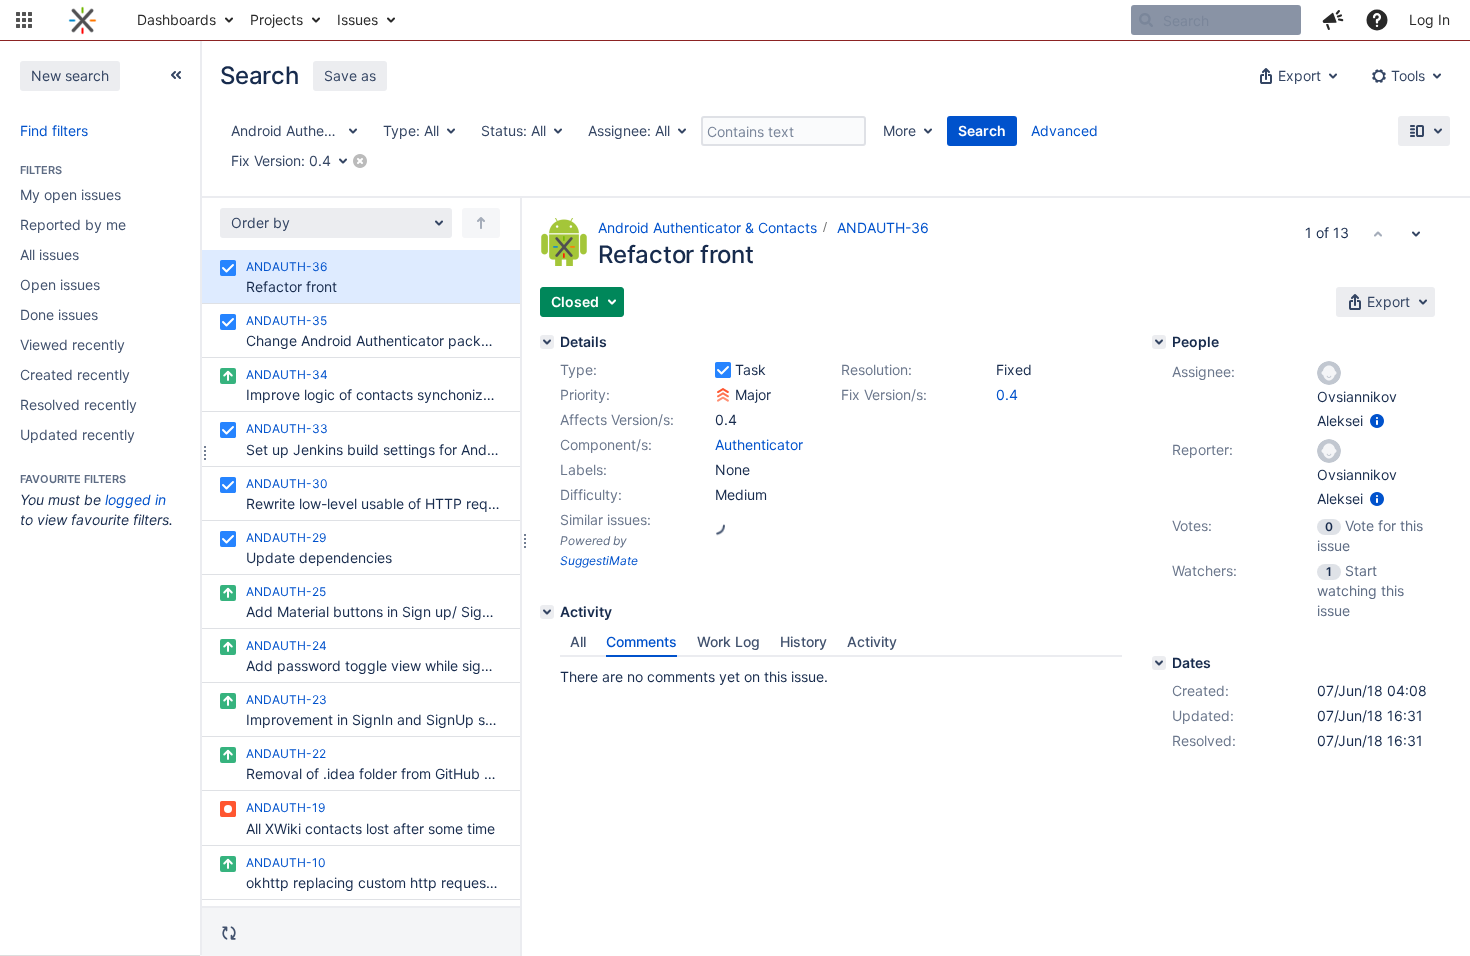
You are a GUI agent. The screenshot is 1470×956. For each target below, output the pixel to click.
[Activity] (547, 612)
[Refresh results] (229, 933)
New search (70, 75)
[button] (24, 20)
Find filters (54, 130)
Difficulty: (591, 494)
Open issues (60, 284)
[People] (1159, 342)
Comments (641, 641)
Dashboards (176, 19)
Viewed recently (72, 344)
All (578, 641)
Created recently (75, 374)
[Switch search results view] (1424, 131)
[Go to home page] (82, 20)
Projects (276, 19)
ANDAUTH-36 (883, 227)
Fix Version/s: (884, 394)
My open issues (70, 194)
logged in (135, 499)
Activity (872, 641)
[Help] (1377, 20)
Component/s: (606, 444)
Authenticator (759, 444)
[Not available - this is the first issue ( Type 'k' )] (1378, 233)
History (803, 641)
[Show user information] (1377, 420)
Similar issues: (605, 519)
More (899, 130)
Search (982, 130)
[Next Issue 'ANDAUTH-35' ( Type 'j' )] (1416, 233)
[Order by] (481, 223)
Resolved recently (78, 404)
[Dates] (1159, 663)
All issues (49, 254)
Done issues (59, 314)
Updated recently (77, 434)
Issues (357, 19)
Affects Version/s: (617, 419)
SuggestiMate (599, 560)
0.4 (1007, 394)
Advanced (1064, 130)
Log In (1429, 19)
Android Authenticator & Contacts (707, 227)
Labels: (583, 469)
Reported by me (73, 224)
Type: (578, 369)
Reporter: (1202, 449)
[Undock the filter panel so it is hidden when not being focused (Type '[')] (176, 75)
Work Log (728, 641)
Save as (350, 75)
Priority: (585, 394)
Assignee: (1203, 371)
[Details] (547, 342)
